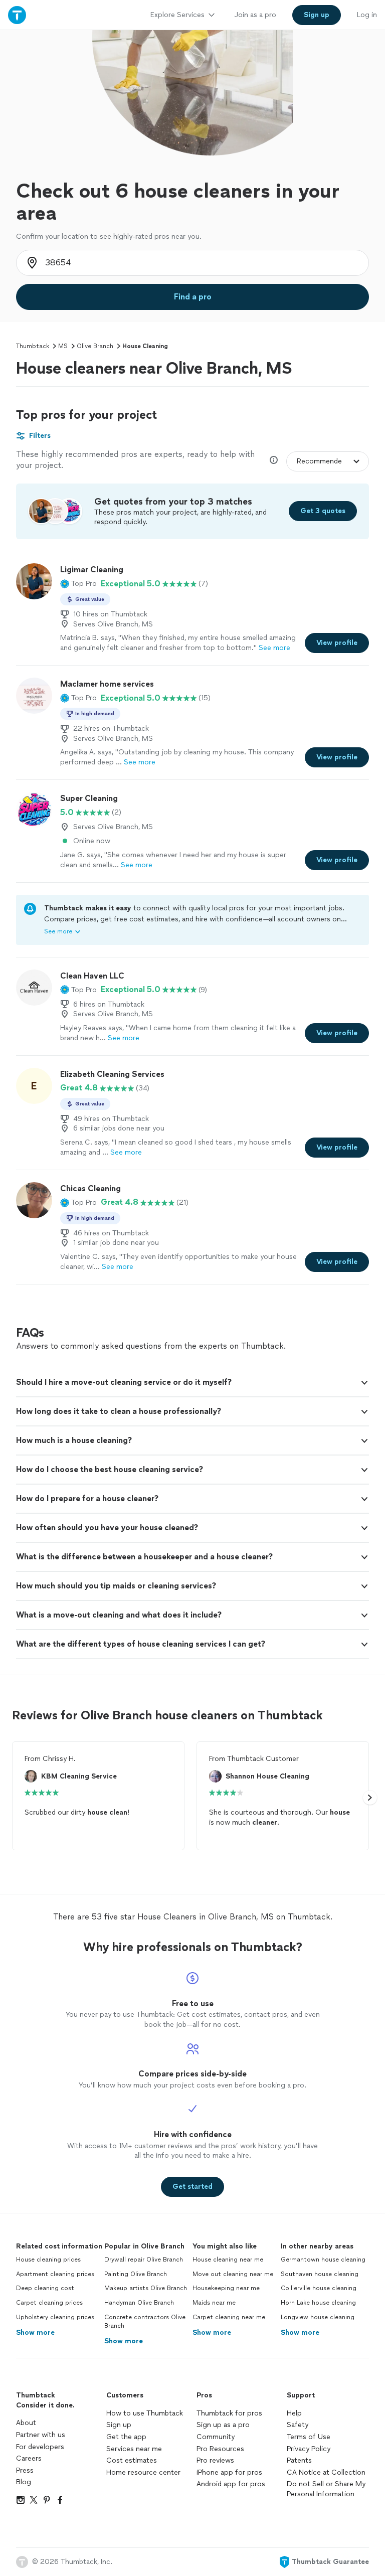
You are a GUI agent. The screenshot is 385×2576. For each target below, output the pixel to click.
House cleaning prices (48, 2260)
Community (216, 2437)
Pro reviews (215, 2460)
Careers (29, 2458)
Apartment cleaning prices (55, 2274)
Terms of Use (309, 2437)
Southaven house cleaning (320, 2274)
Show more (35, 2332)
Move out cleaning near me (233, 2274)
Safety (298, 2425)
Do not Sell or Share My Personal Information (326, 2489)
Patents (299, 2460)
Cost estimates (132, 2460)
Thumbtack (33, 346)
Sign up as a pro (223, 2425)
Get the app (126, 2437)
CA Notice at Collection (326, 2472)
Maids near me (214, 2303)
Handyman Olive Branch (139, 2303)
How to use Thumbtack (145, 2413)
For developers (40, 2447)
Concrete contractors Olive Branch (145, 2321)
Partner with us (41, 2435)
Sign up (119, 2425)
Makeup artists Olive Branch (146, 2288)
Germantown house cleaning (323, 2260)
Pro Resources (220, 2449)
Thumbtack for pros (229, 2413)
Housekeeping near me (226, 2288)
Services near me (134, 2449)
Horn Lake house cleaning (318, 2303)
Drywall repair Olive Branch (144, 2260)
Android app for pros (231, 2484)
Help (294, 2413)
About (26, 2423)
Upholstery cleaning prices (55, 2317)
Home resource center (143, 2472)
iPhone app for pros (229, 2472)
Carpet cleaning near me (229, 2317)
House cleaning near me (228, 2260)
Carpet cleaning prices (49, 2303)
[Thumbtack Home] (17, 15)
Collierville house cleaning (319, 2288)
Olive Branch (95, 346)
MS (63, 346)
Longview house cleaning (318, 2317)
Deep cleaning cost (45, 2288)
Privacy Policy (309, 2449)
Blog (24, 2482)
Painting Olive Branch (136, 2274)
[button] (78, 584)
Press (25, 2470)
